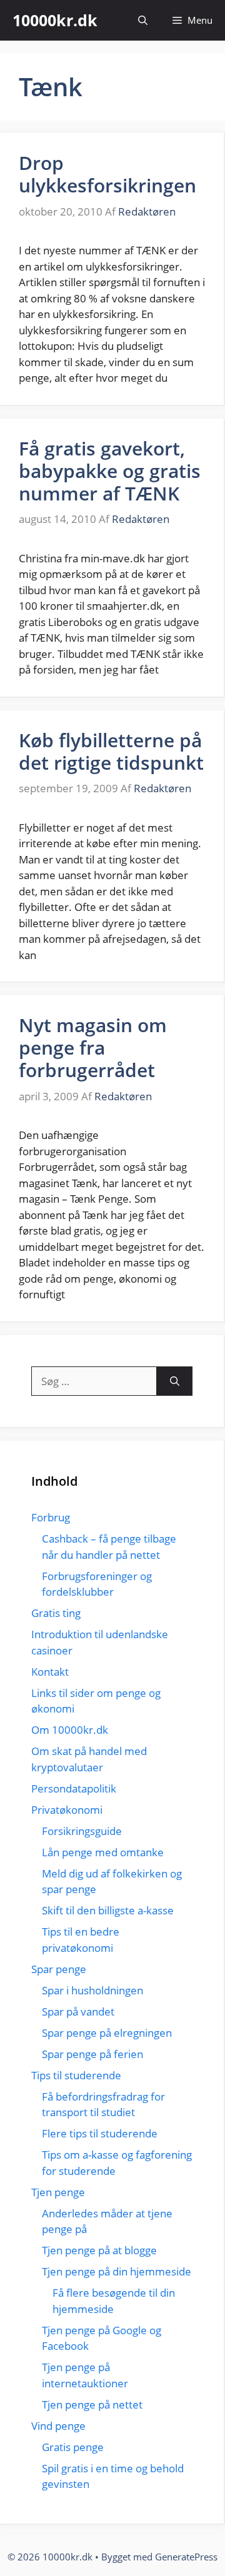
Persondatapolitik (74, 1788)
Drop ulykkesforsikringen (107, 174)
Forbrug (51, 1517)
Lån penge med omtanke (103, 1852)
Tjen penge (58, 2192)
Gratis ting (56, 1613)
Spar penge (59, 1969)
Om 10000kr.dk (70, 1730)
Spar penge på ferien (92, 2054)
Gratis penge (73, 2447)
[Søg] (175, 1381)
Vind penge (58, 2426)
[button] (143, 20)
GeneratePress (186, 2557)
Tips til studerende (76, 2075)
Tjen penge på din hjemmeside (117, 2271)
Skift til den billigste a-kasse (108, 1910)
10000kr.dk (55, 20)
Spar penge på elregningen (107, 2033)
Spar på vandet (78, 2012)
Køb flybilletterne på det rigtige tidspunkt (111, 751)
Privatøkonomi (67, 1810)
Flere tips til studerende (100, 2133)
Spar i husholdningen (92, 1990)
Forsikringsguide (82, 1831)
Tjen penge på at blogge (99, 2250)
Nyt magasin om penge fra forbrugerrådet (93, 1047)
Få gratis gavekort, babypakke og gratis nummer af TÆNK (110, 471)
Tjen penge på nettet (92, 2404)
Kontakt (50, 1672)
